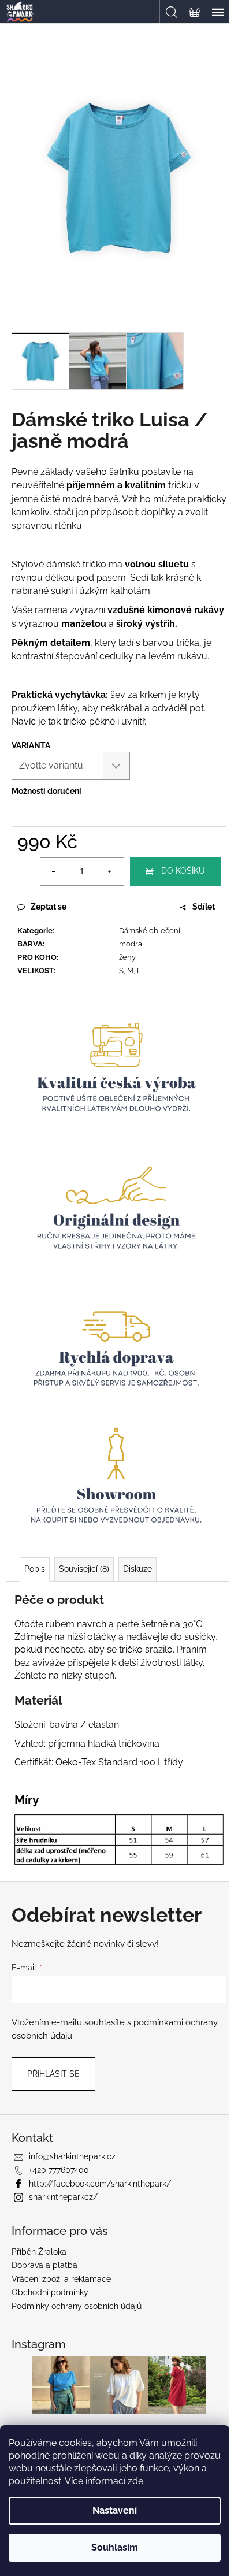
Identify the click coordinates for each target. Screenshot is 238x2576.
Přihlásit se (53, 2074)
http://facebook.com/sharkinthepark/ (100, 2184)
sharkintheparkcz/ (63, 2197)
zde (135, 2481)
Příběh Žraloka (39, 2252)
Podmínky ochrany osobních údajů (77, 2306)
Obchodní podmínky (50, 2292)
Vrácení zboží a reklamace (61, 2279)
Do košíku (183, 871)
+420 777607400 (59, 2170)
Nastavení (115, 2510)
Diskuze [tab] (137, 1569)
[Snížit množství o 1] (54, 871)
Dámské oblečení (150, 931)
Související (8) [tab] (84, 1569)
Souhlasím (115, 2547)
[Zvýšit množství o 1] (110, 871)
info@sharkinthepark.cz (72, 2156)
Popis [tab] (35, 1569)
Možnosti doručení (47, 791)
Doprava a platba (44, 2265)
